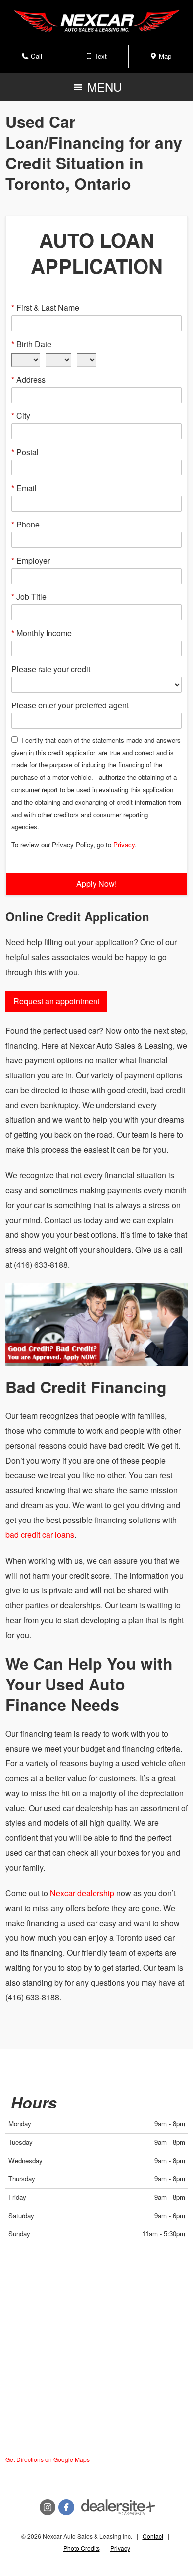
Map (164, 59)
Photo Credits (82, 2548)
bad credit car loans (40, 1535)
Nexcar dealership (82, 1893)
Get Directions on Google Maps (48, 2459)
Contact (153, 2536)
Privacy (124, 845)
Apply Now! (96, 884)
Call (37, 59)
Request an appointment (56, 1001)
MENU (102, 89)
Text (101, 59)
